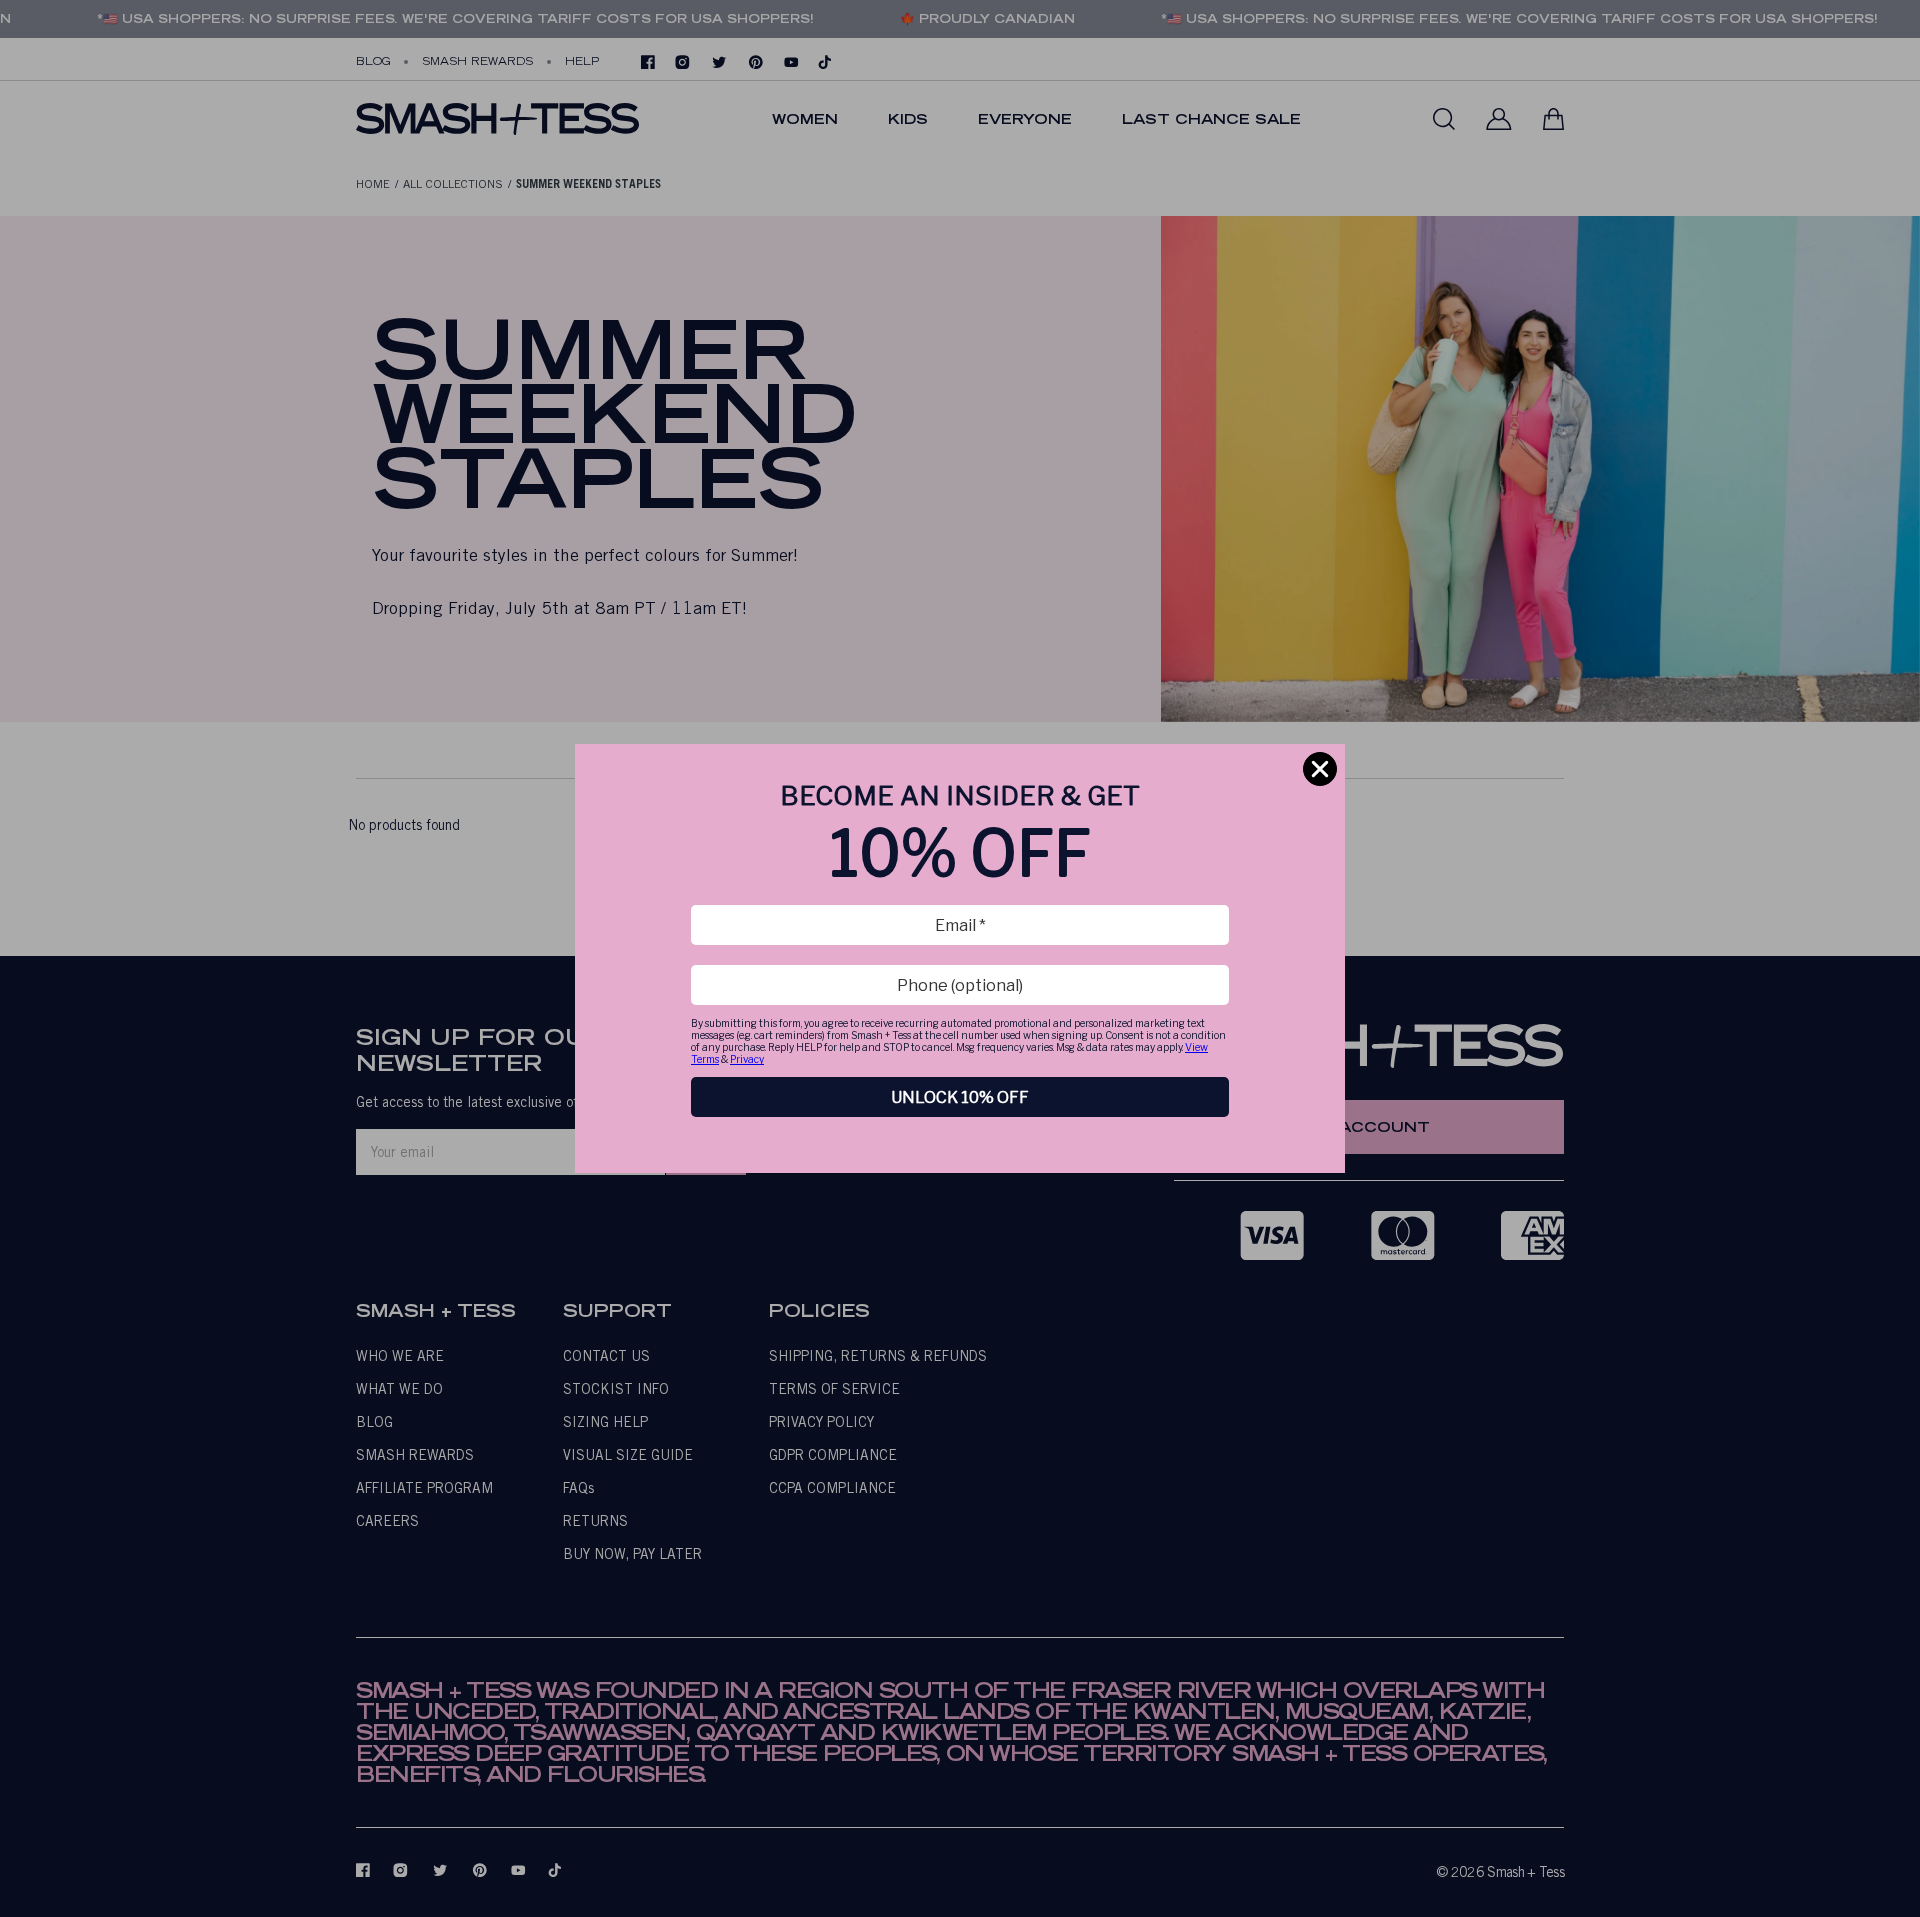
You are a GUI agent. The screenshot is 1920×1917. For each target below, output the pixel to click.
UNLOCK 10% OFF (960, 1097)
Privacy (747, 1059)
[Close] (1320, 769)
